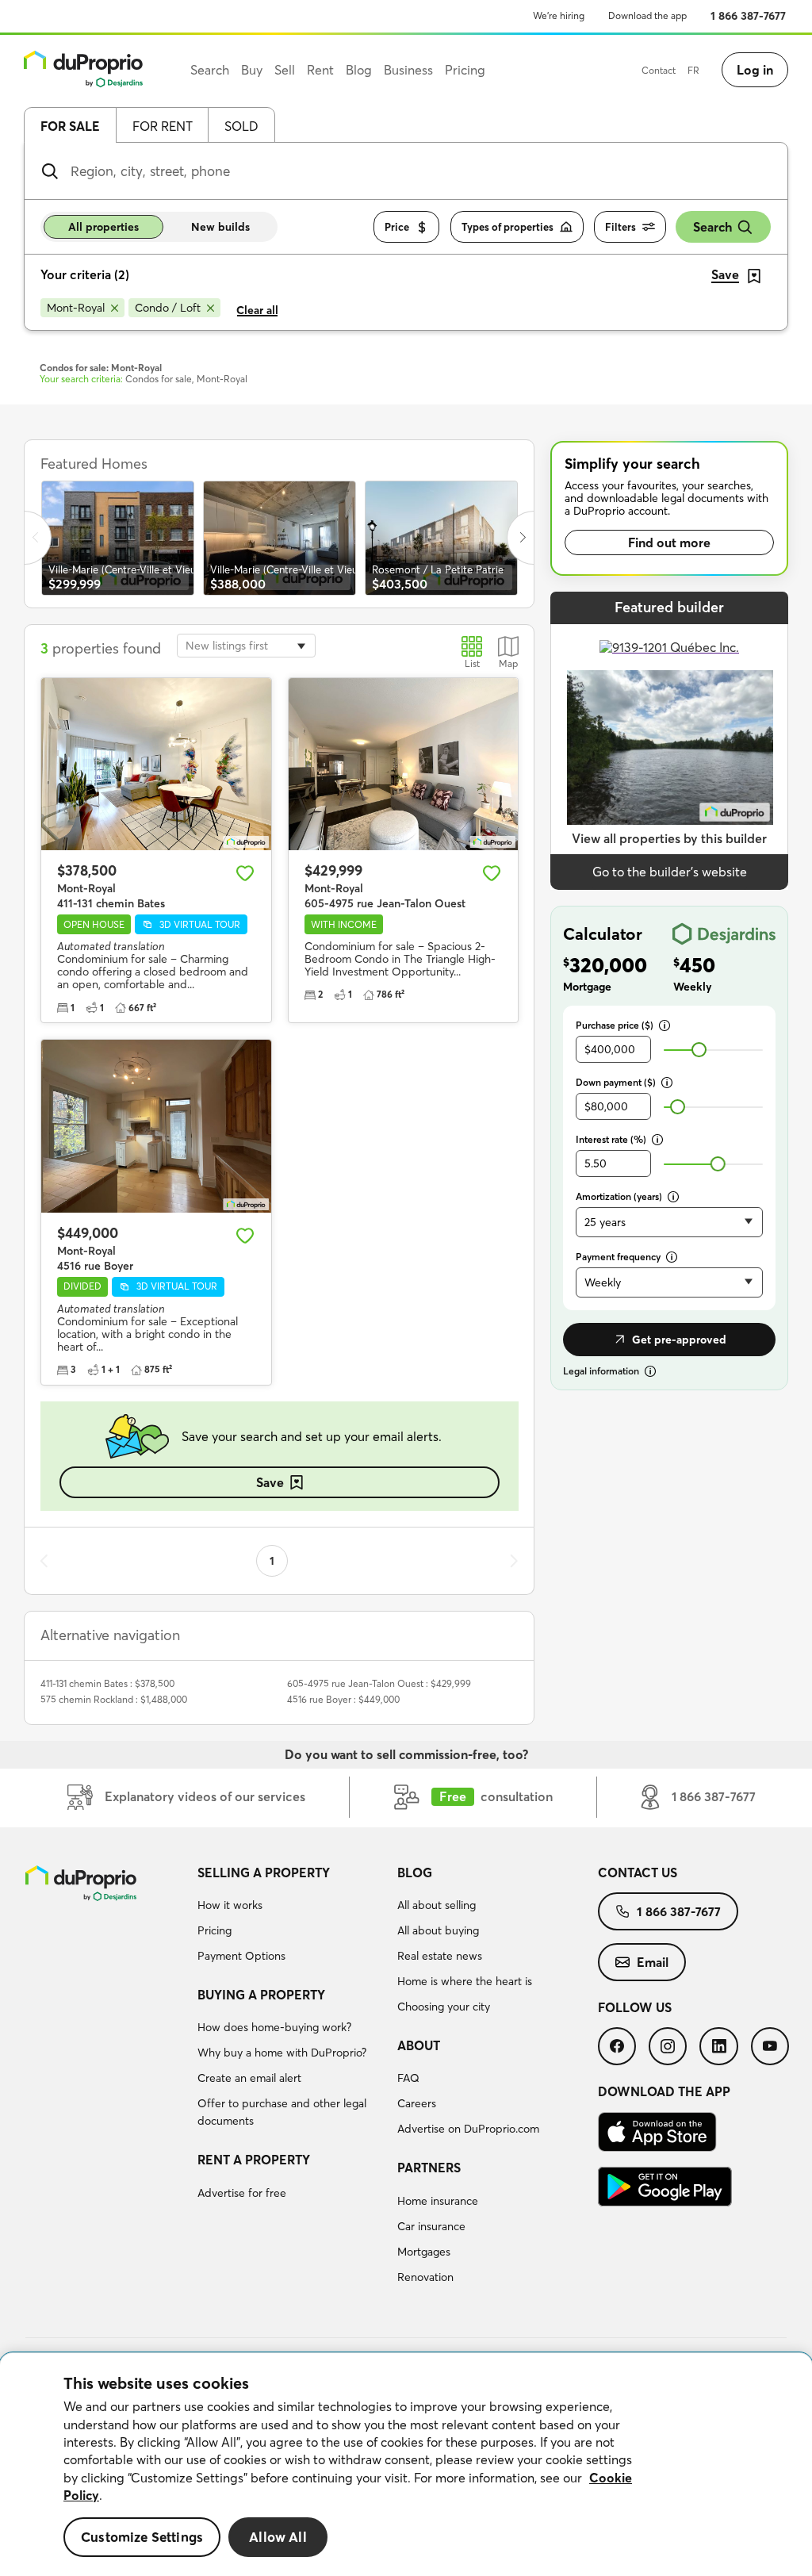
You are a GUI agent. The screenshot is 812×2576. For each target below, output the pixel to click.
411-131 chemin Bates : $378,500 (107, 1683)
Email (653, 1962)
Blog (415, 1873)
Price (397, 227)
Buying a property (261, 1995)
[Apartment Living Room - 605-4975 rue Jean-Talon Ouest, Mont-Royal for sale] (404, 764)
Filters (620, 227)
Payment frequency (618, 1257)
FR (693, 70)
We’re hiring (559, 15)
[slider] (699, 1050)
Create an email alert (249, 2078)
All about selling (437, 1905)
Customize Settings (142, 2537)
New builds (220, 227)
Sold (241, 126)
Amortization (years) (619, 1196)
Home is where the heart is (465, 1981)
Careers (417, 2103)
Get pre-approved (679, 1340)
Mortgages (424, 2252)
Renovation (425, 2277)
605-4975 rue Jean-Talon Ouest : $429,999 (379, 1683)
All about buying (438, 1930)
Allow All (278, 2537)
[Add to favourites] (245, 873)
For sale (70, 126)
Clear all (257, 310)
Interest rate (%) (611, 1139)
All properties (103, 227)
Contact (659, 70)
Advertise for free (242, 2193)
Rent (320, 70)
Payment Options (241, 1956)
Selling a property (264, 1873)
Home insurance (438, 2201)
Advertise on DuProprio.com (468, 2129)
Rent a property (254, 2160)
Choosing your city (444, 2007)
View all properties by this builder (669, 838)
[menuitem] (291, 1917)
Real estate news (440, 1956)
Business (408, 70)
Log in (755, 70)
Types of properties (507, 227)
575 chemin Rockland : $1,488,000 (114, 1699)
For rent (163, 126)
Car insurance (431, 2226)
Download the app (647, 15)
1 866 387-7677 (748, 16)
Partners (429, 2168)
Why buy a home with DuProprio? (282, 2053)
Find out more (669, 542)
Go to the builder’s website (670, 872)
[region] (406, 2465)
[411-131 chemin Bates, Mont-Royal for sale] (156, 764)
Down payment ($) (616, 1082)
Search (712, 227)
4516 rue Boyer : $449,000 (343, 1699)
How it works (230, 1905)
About (419, 2045)
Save (270, 1482)
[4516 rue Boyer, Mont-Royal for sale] (156, 1126)
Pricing (214, 1930)
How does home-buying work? (274, 2027)
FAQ (408, 2078)
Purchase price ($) (615, 1025)
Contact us (638, 1873)
